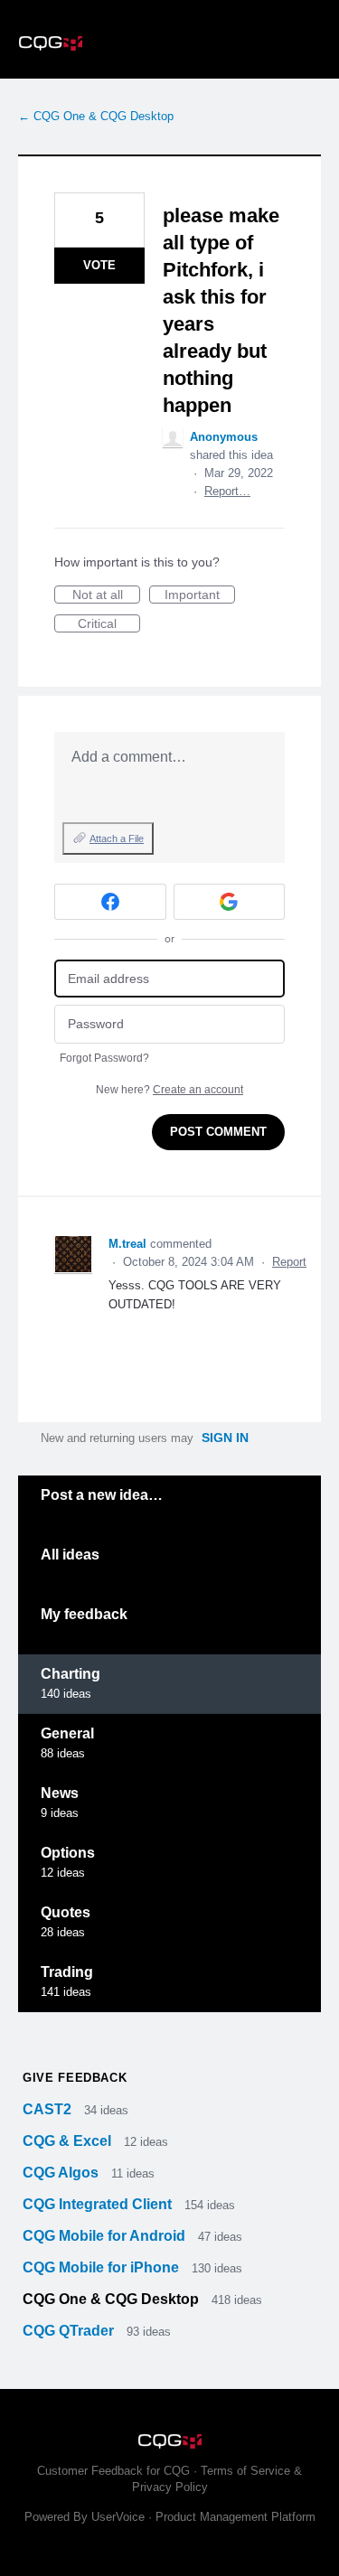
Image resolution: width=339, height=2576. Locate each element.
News (60, 1793)
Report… (227, 491)
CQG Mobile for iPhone (103, 2267)
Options (68, 1853)
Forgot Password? (104, 1058)
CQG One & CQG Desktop (113, 2299)
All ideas (70, 1555)
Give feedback (75, 2078)
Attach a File (117, 838)
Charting (71, 1674)
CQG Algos (62, 2173)
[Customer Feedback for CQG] (169, 39)
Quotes (66, 1912)
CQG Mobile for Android (106, 2236)
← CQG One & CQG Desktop (96, 116)
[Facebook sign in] (110, 902)
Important (200, 595)
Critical (109, 624)
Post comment (218, 1132)
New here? (169, 1090)
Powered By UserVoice (86, 2517)
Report (289, 1262)
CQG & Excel (69, 2141)
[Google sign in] (230, 902)
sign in (225, 1438)
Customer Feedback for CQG (113, 2471)
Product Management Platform (235, 2517)
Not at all (106, 595)
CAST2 (49, 2109)
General (67, 1733)
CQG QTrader (70, 2331)
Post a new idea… (102, 1495)
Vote (99, 265)
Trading (67, 1972)
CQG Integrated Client (99, 2204)
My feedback (84, 1614)
